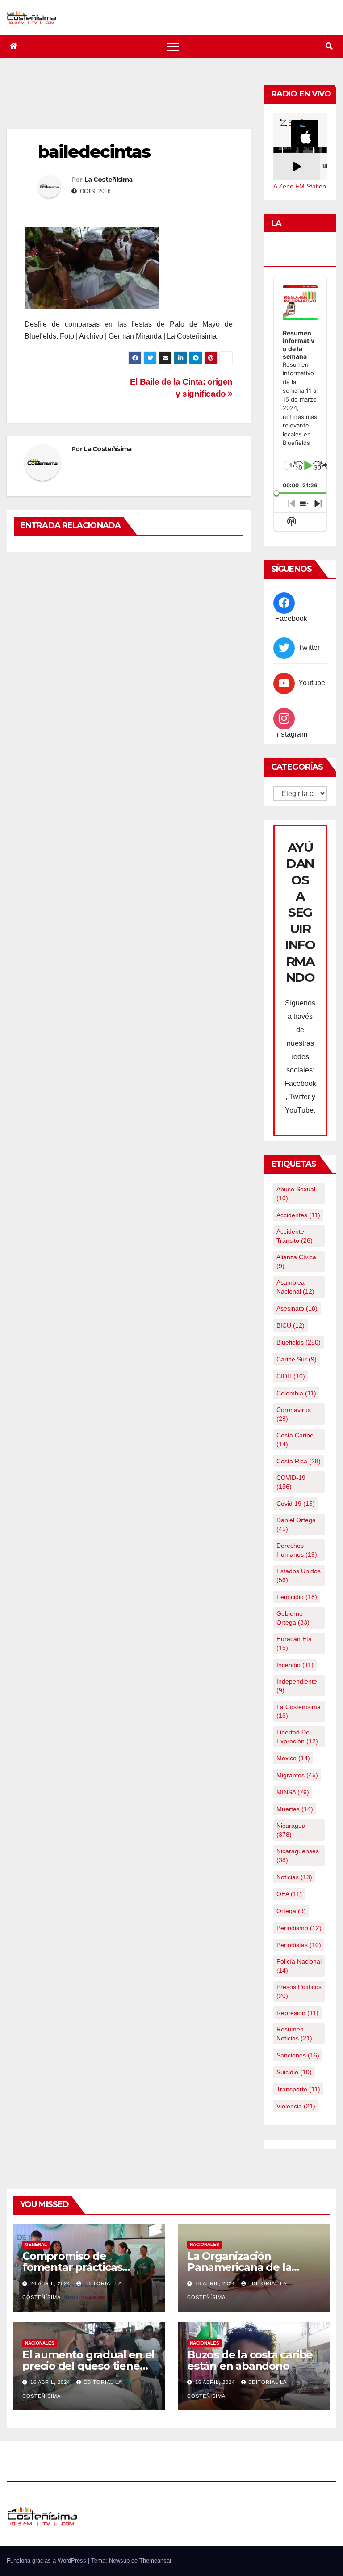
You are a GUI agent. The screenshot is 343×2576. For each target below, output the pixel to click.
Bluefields (299, 1342)
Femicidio (297, 1597)
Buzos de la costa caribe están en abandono (250, 2360)
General (36, 2244)
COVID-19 (291, 1482)
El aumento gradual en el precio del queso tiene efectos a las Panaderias (88, 2366)
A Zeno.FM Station (300, 186)
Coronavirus (294, 1414)
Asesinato (297, 1308)
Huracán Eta (294, 1643)
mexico (293, 1758)
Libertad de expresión (297, 1737)
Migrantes (297, 1775)
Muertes (295, 1809)
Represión (297, 2013)
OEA (289, 1894)
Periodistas (299, 1945)
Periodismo (299, 1928)
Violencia (296, 2106)
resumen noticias (294, 2034)
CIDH (291, 1376)
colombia (296, 1393)
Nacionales (205, 2244)
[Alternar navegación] (173, 46)
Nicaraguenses (298, 1856)
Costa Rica (299, 1461)
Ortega (291, 1911)
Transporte (298, 2089)
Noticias (294, 1877)
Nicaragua (291, 1830)
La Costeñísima (108, 180)
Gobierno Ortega (293, 1618)
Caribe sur (297, 1359)
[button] (329, 46)
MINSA (293, 1792)
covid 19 (296, 1504)
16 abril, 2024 (216, 2283)
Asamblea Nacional (295, 1287)
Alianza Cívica (296, 1261)
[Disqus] (129, 674)
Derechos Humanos (297, 1550)
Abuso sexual (296, 1194)
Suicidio (294, 2072)
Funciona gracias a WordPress (47, 2561)
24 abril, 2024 (51, 2283)
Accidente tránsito (295, 1236)
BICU (291, 1325)
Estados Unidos (299, 1575)
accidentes (298, 1215)
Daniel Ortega (296, 1525)
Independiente (297, 1686)
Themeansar (155, 2561)
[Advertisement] (169, 105)
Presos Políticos (299, 1991)
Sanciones (298, 2055)
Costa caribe (295, 1440)
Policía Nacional (299, 1966)
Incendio (295, 1665)
